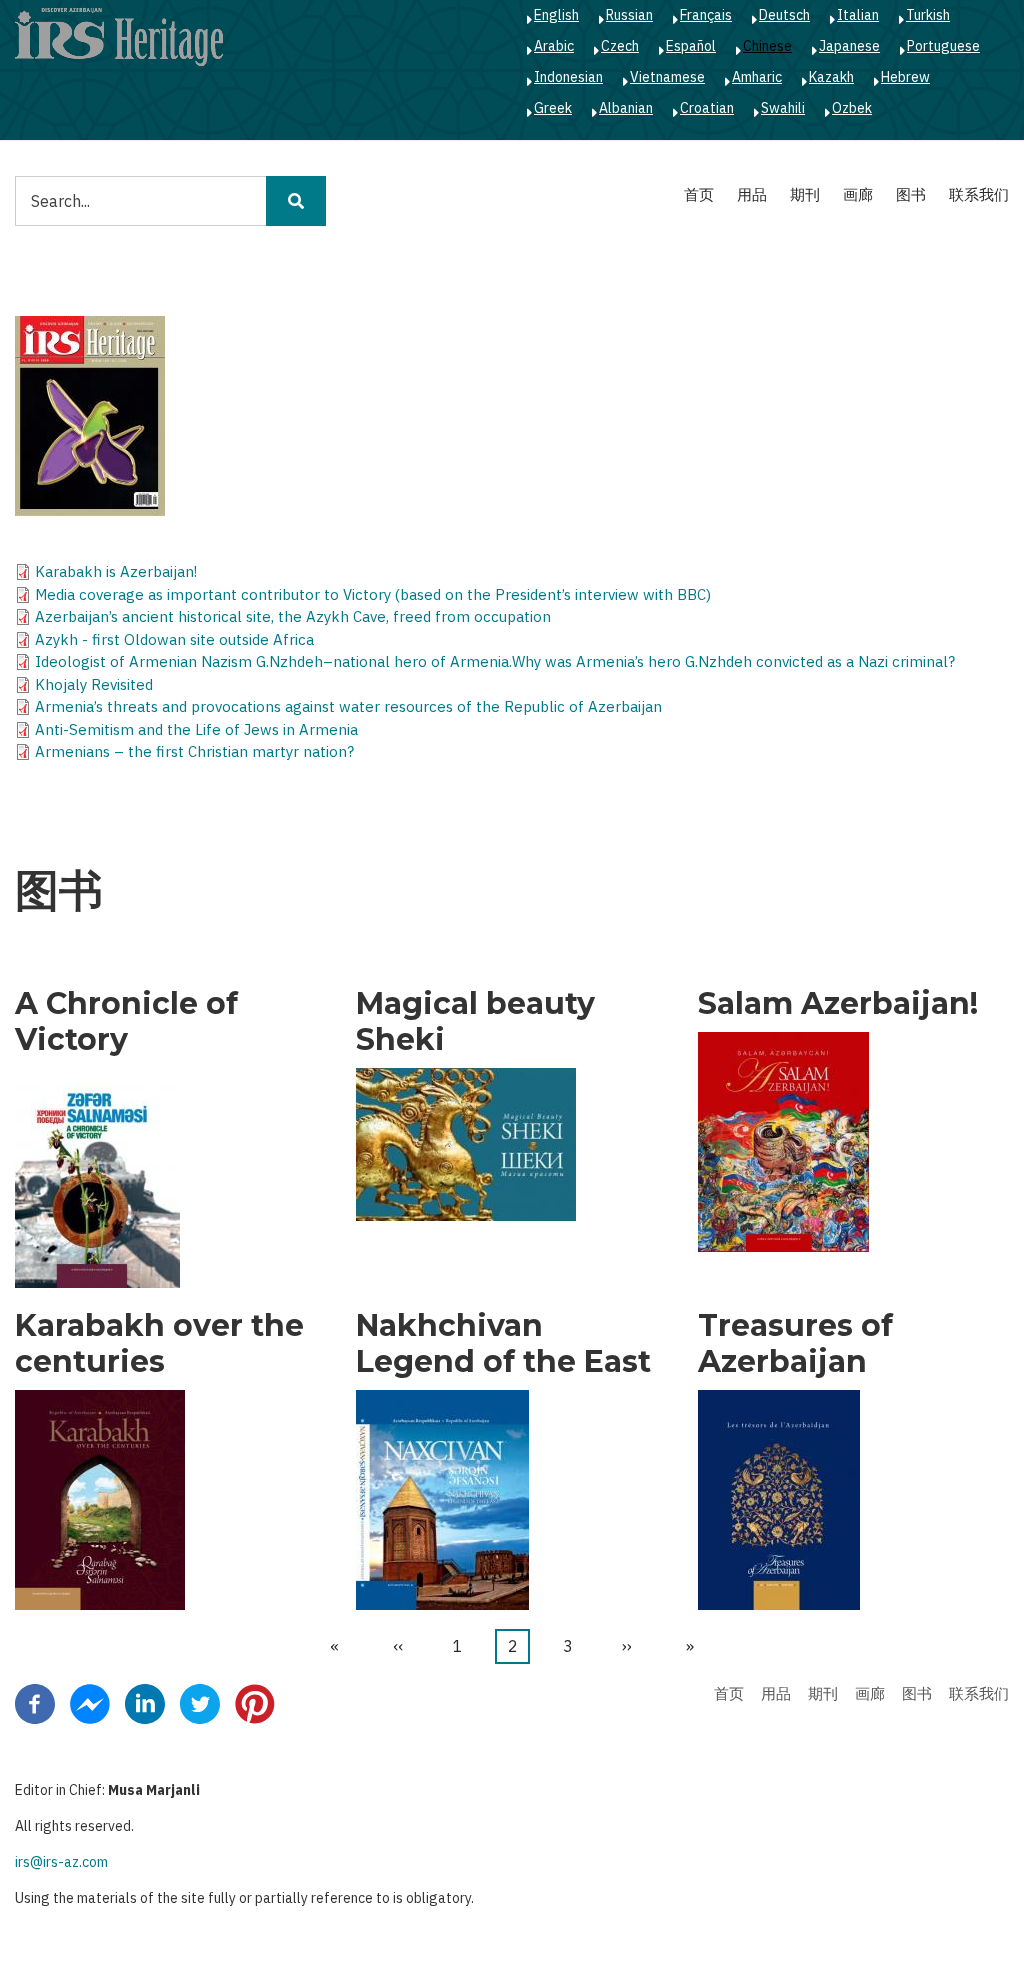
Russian (629, 15)
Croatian (707, 108)
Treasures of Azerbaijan (795, 1344)
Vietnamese (667, 77)
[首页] (119, 36)
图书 (911, 194)
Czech (620, 46)
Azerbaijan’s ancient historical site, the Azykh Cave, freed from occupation (293, 616)
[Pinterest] (255, 1703)
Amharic (757, 77)
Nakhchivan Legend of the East (503, 1344)
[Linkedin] (145, 1703)
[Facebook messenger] (90, 1703)
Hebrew (905, 77)
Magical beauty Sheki (475, 1022)
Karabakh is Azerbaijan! (116, 571)
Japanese (849, 46)
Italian (858, 15)
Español (691, 46)
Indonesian (568, 77)
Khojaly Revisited (94, 684)
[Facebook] (35, 1703)
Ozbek (852, 108)
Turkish (928, 15)
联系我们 (979, 194)
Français (706, 15)
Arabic (554, 46)
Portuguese (943, 46)
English (556, 15)
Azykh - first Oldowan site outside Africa (174, 639)
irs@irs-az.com (61, 1862)
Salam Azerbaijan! (838, 1004)
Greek (553, 108)
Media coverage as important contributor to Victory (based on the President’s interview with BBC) (373, 594)
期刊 (805, 194)
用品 (752, 194)
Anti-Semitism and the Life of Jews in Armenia (196, 729)
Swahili (783, 108)
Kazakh (831, 77)
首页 (699, 194)
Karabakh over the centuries (159, 1344)
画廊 (858, 194)
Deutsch (784, 15)
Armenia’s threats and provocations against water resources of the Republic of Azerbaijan (348, 706)
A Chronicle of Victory (126, 1022)
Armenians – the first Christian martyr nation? (194, 751)
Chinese (767, 46)
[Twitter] (200, 1703)
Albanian (626, 108)
